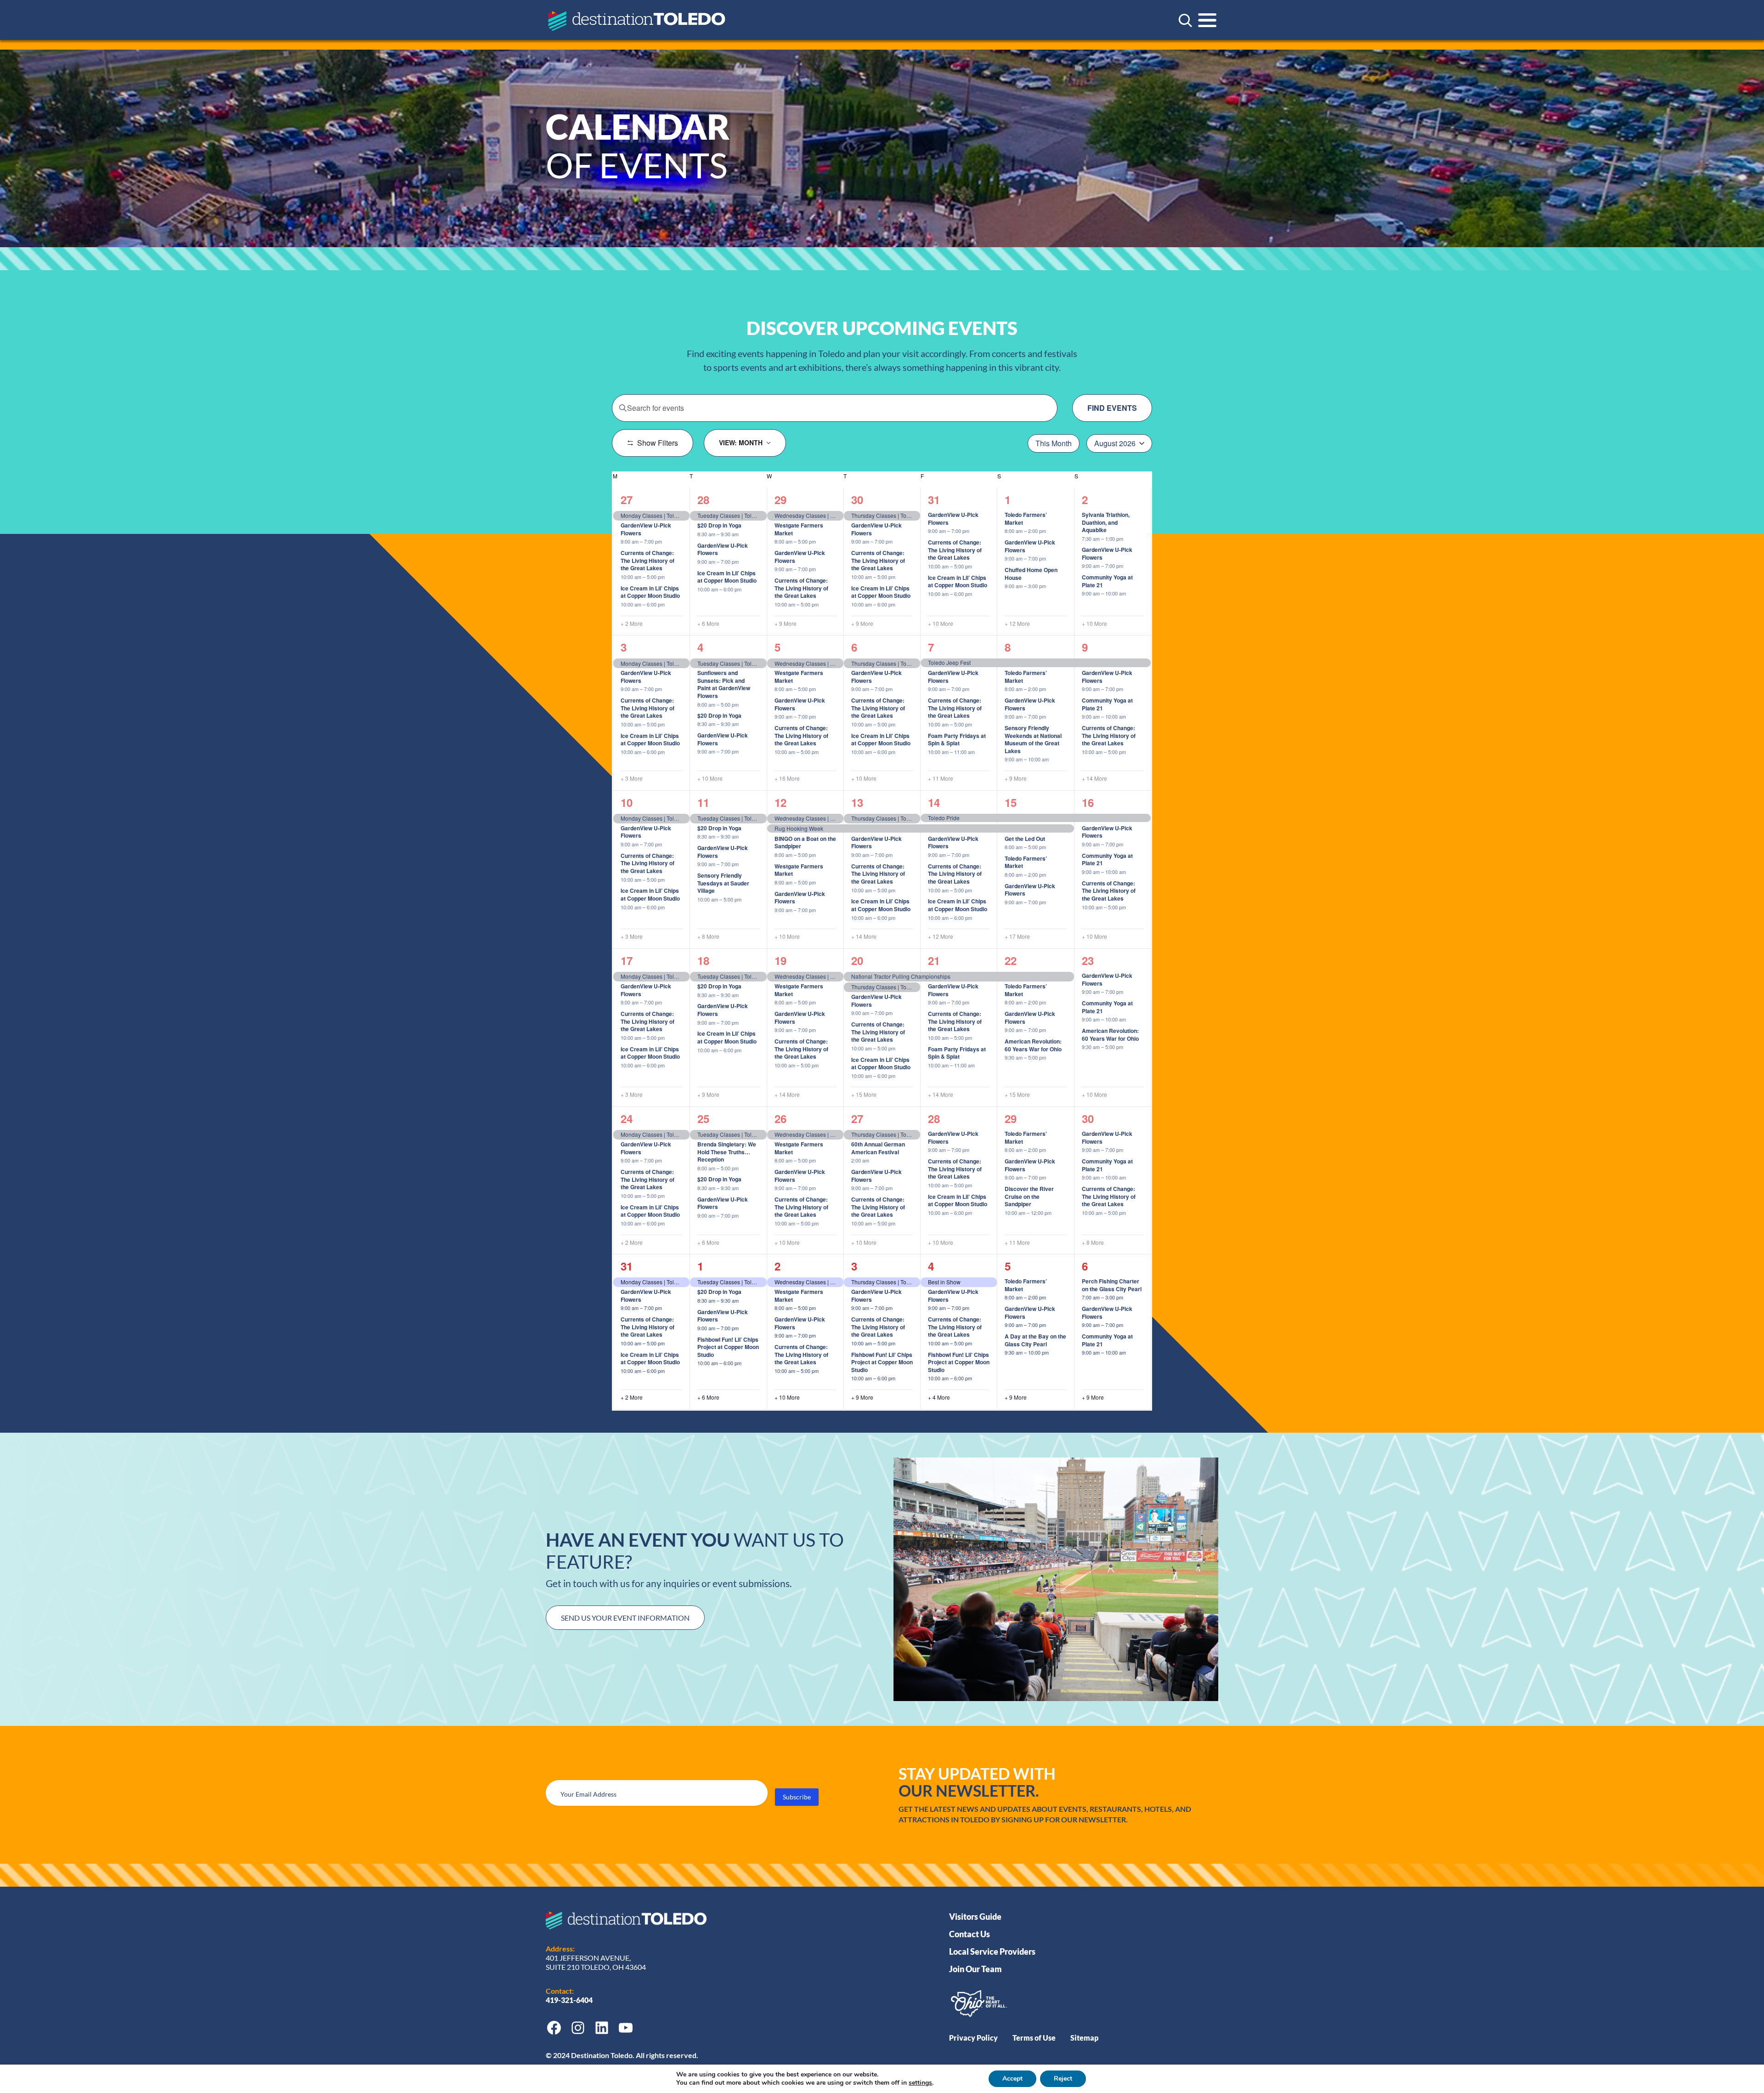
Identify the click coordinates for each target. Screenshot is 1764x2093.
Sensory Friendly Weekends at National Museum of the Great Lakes (1033, 739)
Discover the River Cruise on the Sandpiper (1029, 1196)
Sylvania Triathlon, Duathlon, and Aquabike (1106, 522)
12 (780, 802)
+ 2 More (632, 624)
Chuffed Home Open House (1031, 574)
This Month (1054, 443)
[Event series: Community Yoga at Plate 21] (1131, 593)
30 (857, 499)
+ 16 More (787, 778)
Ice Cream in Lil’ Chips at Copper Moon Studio (650, 592)
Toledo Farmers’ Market (1026, 519)
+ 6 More (708, 624)
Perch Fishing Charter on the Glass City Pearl (1112, 1285)
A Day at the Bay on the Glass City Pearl (1035, 1340)
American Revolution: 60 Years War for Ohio (1033, 1045)
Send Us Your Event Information (625, 1618)
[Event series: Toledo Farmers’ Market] (1051, 531)
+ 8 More (708, 936)
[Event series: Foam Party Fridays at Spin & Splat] (979, 752)
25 (703, 1118)
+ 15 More (864, 1095)
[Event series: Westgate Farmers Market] (820, 542)
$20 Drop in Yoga (719, 525)
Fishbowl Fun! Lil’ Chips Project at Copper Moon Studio (728, 1347)
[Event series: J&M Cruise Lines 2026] (820, 854)
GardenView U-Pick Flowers (646, 529)
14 (934, 802)
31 (934, 499)
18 (703, 960)
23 (1088, 960)
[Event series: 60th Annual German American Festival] (874, 1160)
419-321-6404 (570, 2000)
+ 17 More (1017, 936)
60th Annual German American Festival (878, 1148)
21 (934, 960)
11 (703, 802)
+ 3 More (632, 778)
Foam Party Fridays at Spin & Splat (957, 740)
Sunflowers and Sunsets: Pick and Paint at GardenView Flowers (724, 684)
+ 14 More (1094, 778)
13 (857, 802)
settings (920, 2083)
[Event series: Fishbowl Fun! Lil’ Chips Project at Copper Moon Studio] (746, 1363)
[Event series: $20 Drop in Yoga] (743, 534)
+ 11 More (941, 778)
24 (627, 1118)
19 (780, 960)
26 (780, 1118)
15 (1011, 802)
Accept (1012, 2079)
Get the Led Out (1025, 839)
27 (627, 499)
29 (780, 499)
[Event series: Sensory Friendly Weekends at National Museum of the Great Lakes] (1053, 759)
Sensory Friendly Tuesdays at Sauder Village (723, 883)
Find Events (1112, 408)
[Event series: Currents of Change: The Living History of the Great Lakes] (669, 576)
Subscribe (797, 1797)
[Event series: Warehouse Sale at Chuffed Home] (1051, 586)
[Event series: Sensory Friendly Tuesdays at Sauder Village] (746, 899)
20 (857, 960)
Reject (1063, 2079)
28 (703, 499)
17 (627, 960)
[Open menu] (1207, 20)
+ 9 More (786, 624)
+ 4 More (939, 1397)
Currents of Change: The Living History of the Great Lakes (647, 560)
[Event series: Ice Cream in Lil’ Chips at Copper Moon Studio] (669, 604)
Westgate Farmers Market (799, 529)
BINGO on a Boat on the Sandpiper (805, 842)
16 (1088, 802)
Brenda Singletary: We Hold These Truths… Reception (727, 1152)
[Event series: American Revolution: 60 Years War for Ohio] (1051, 1057)
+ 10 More (941, 624)
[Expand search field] (1185, 20)
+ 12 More (1017, 624)
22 (1011, 960)
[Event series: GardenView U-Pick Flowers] (667, 542)
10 (627, 802)
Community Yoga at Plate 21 (1107, 581)
